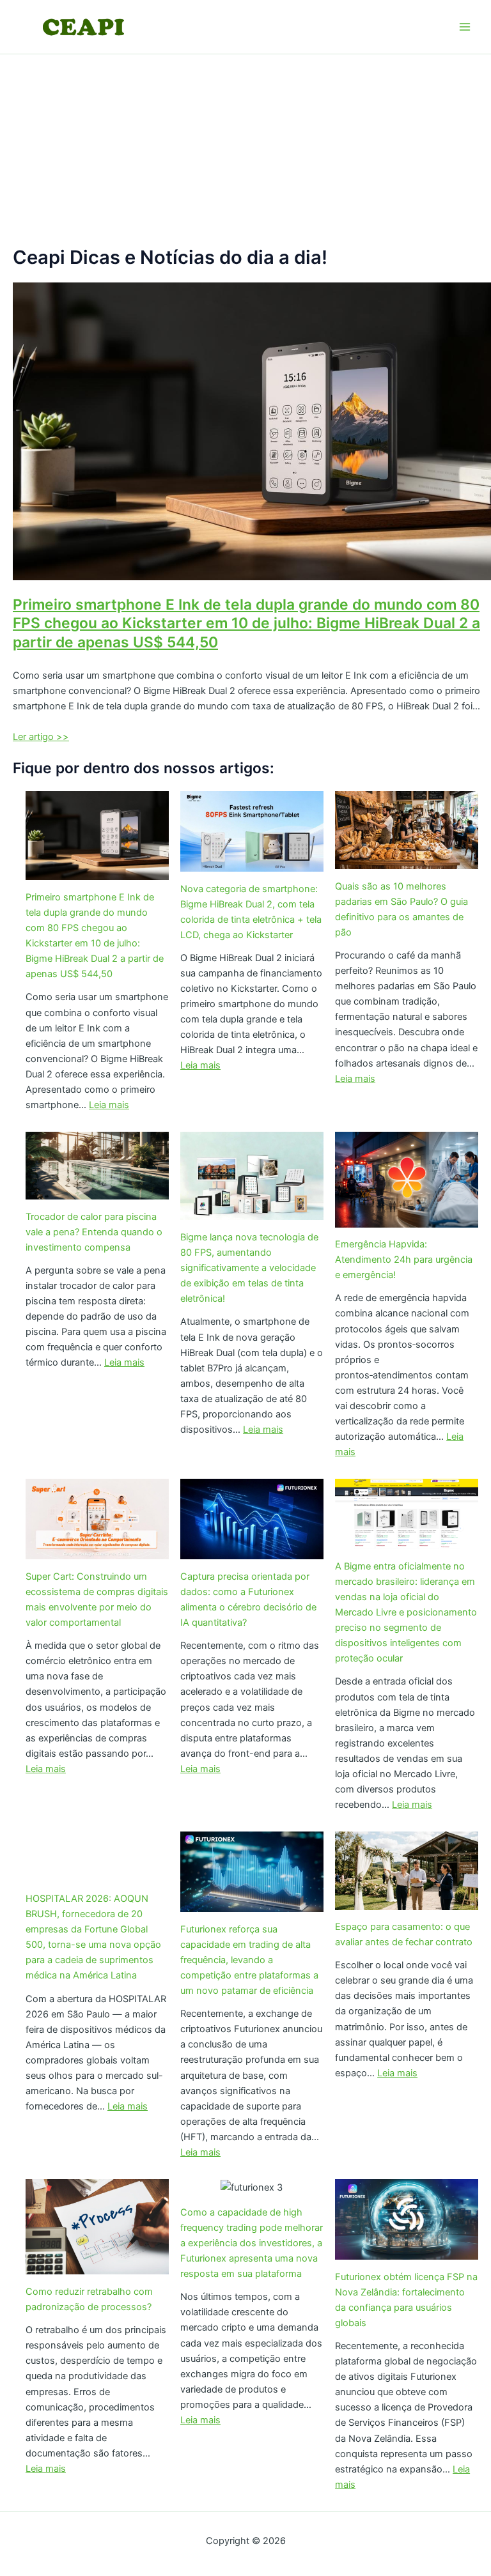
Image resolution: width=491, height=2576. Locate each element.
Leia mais (109, 1105)
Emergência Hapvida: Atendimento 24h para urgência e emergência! (404, 1260)
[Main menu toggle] (465, 27)
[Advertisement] (245, 150)
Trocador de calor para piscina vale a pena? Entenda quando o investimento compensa (94, 1232)
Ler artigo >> (41, 737)
